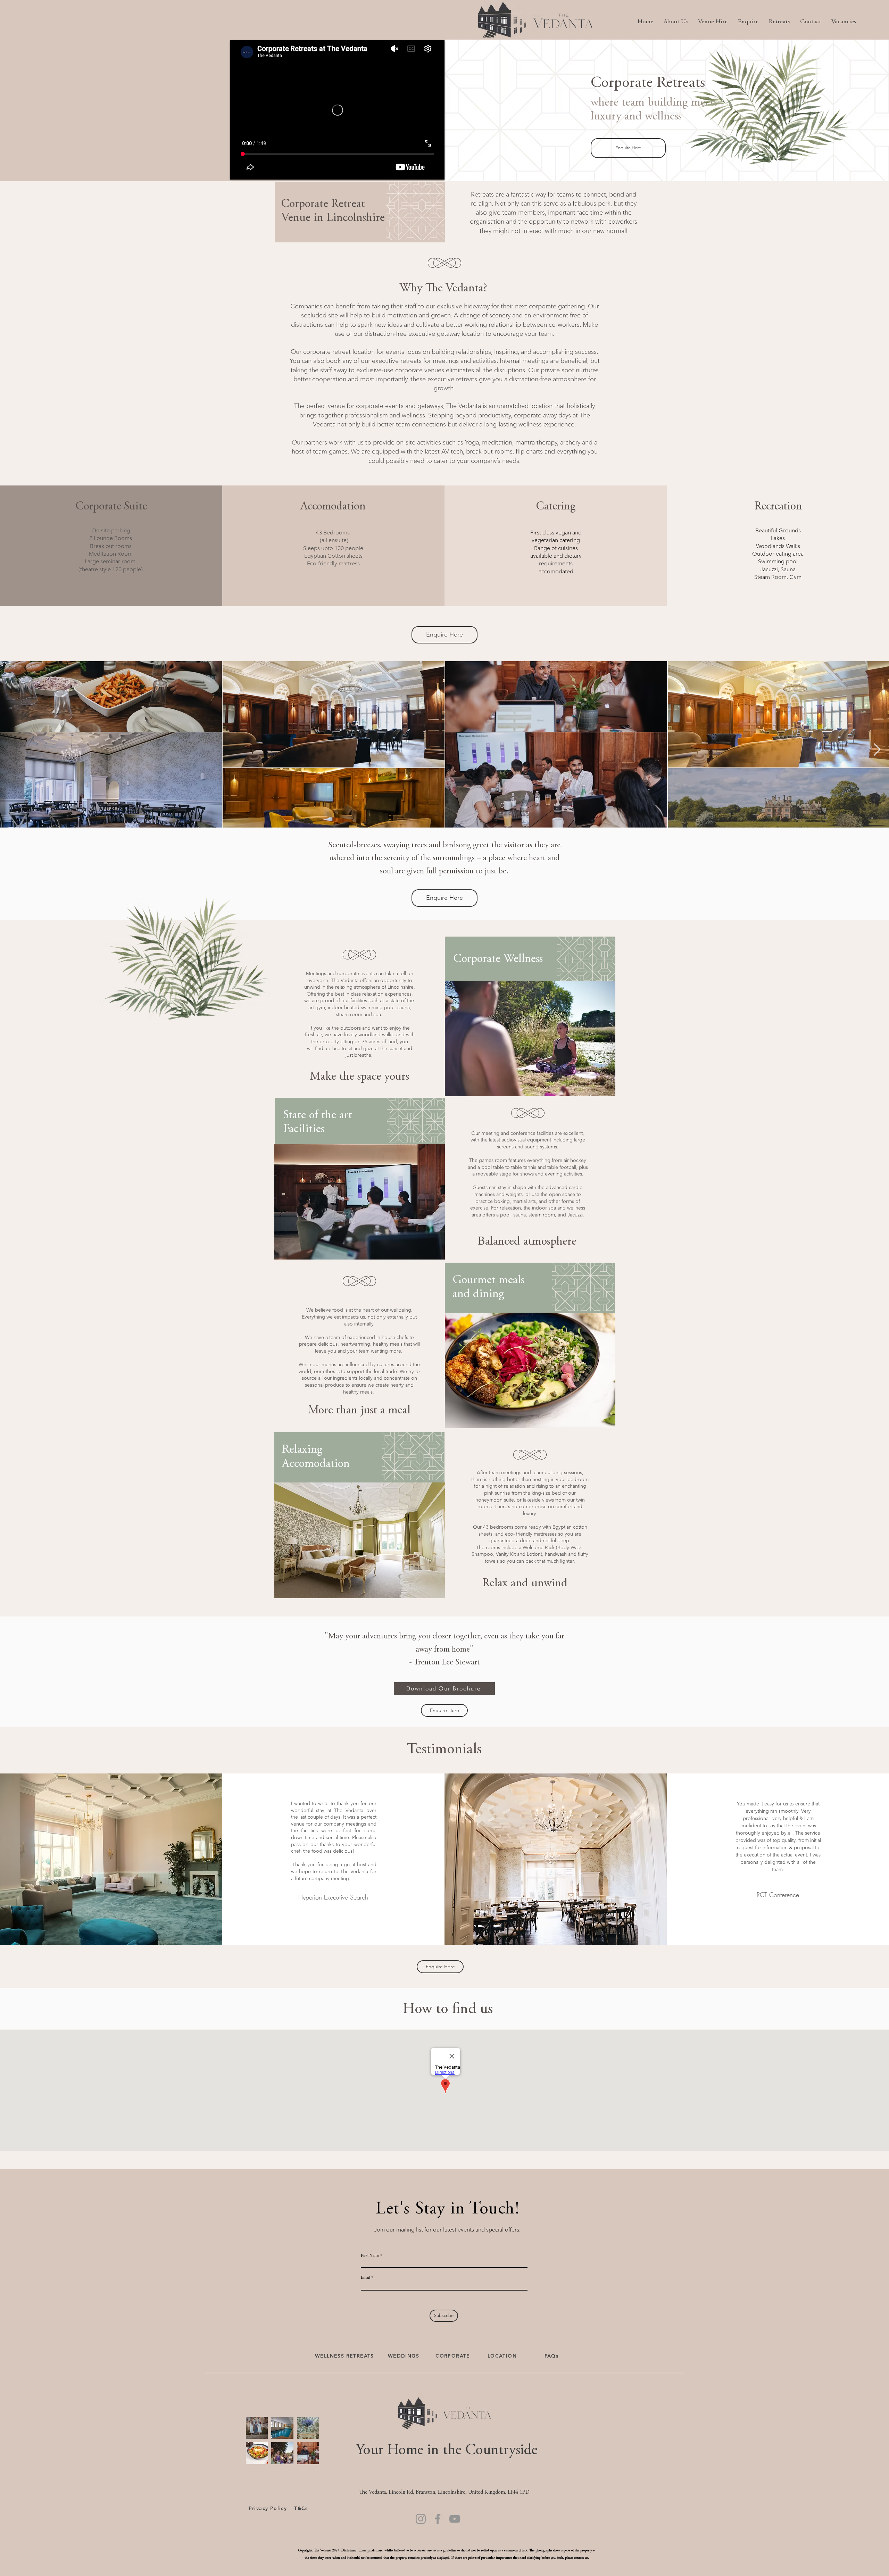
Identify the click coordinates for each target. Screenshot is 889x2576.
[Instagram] (421, 2519)
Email (365, 2277)
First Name (370, 2255)
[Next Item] (877, 750)
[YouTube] (455, 2519)
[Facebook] (438, 2519)
